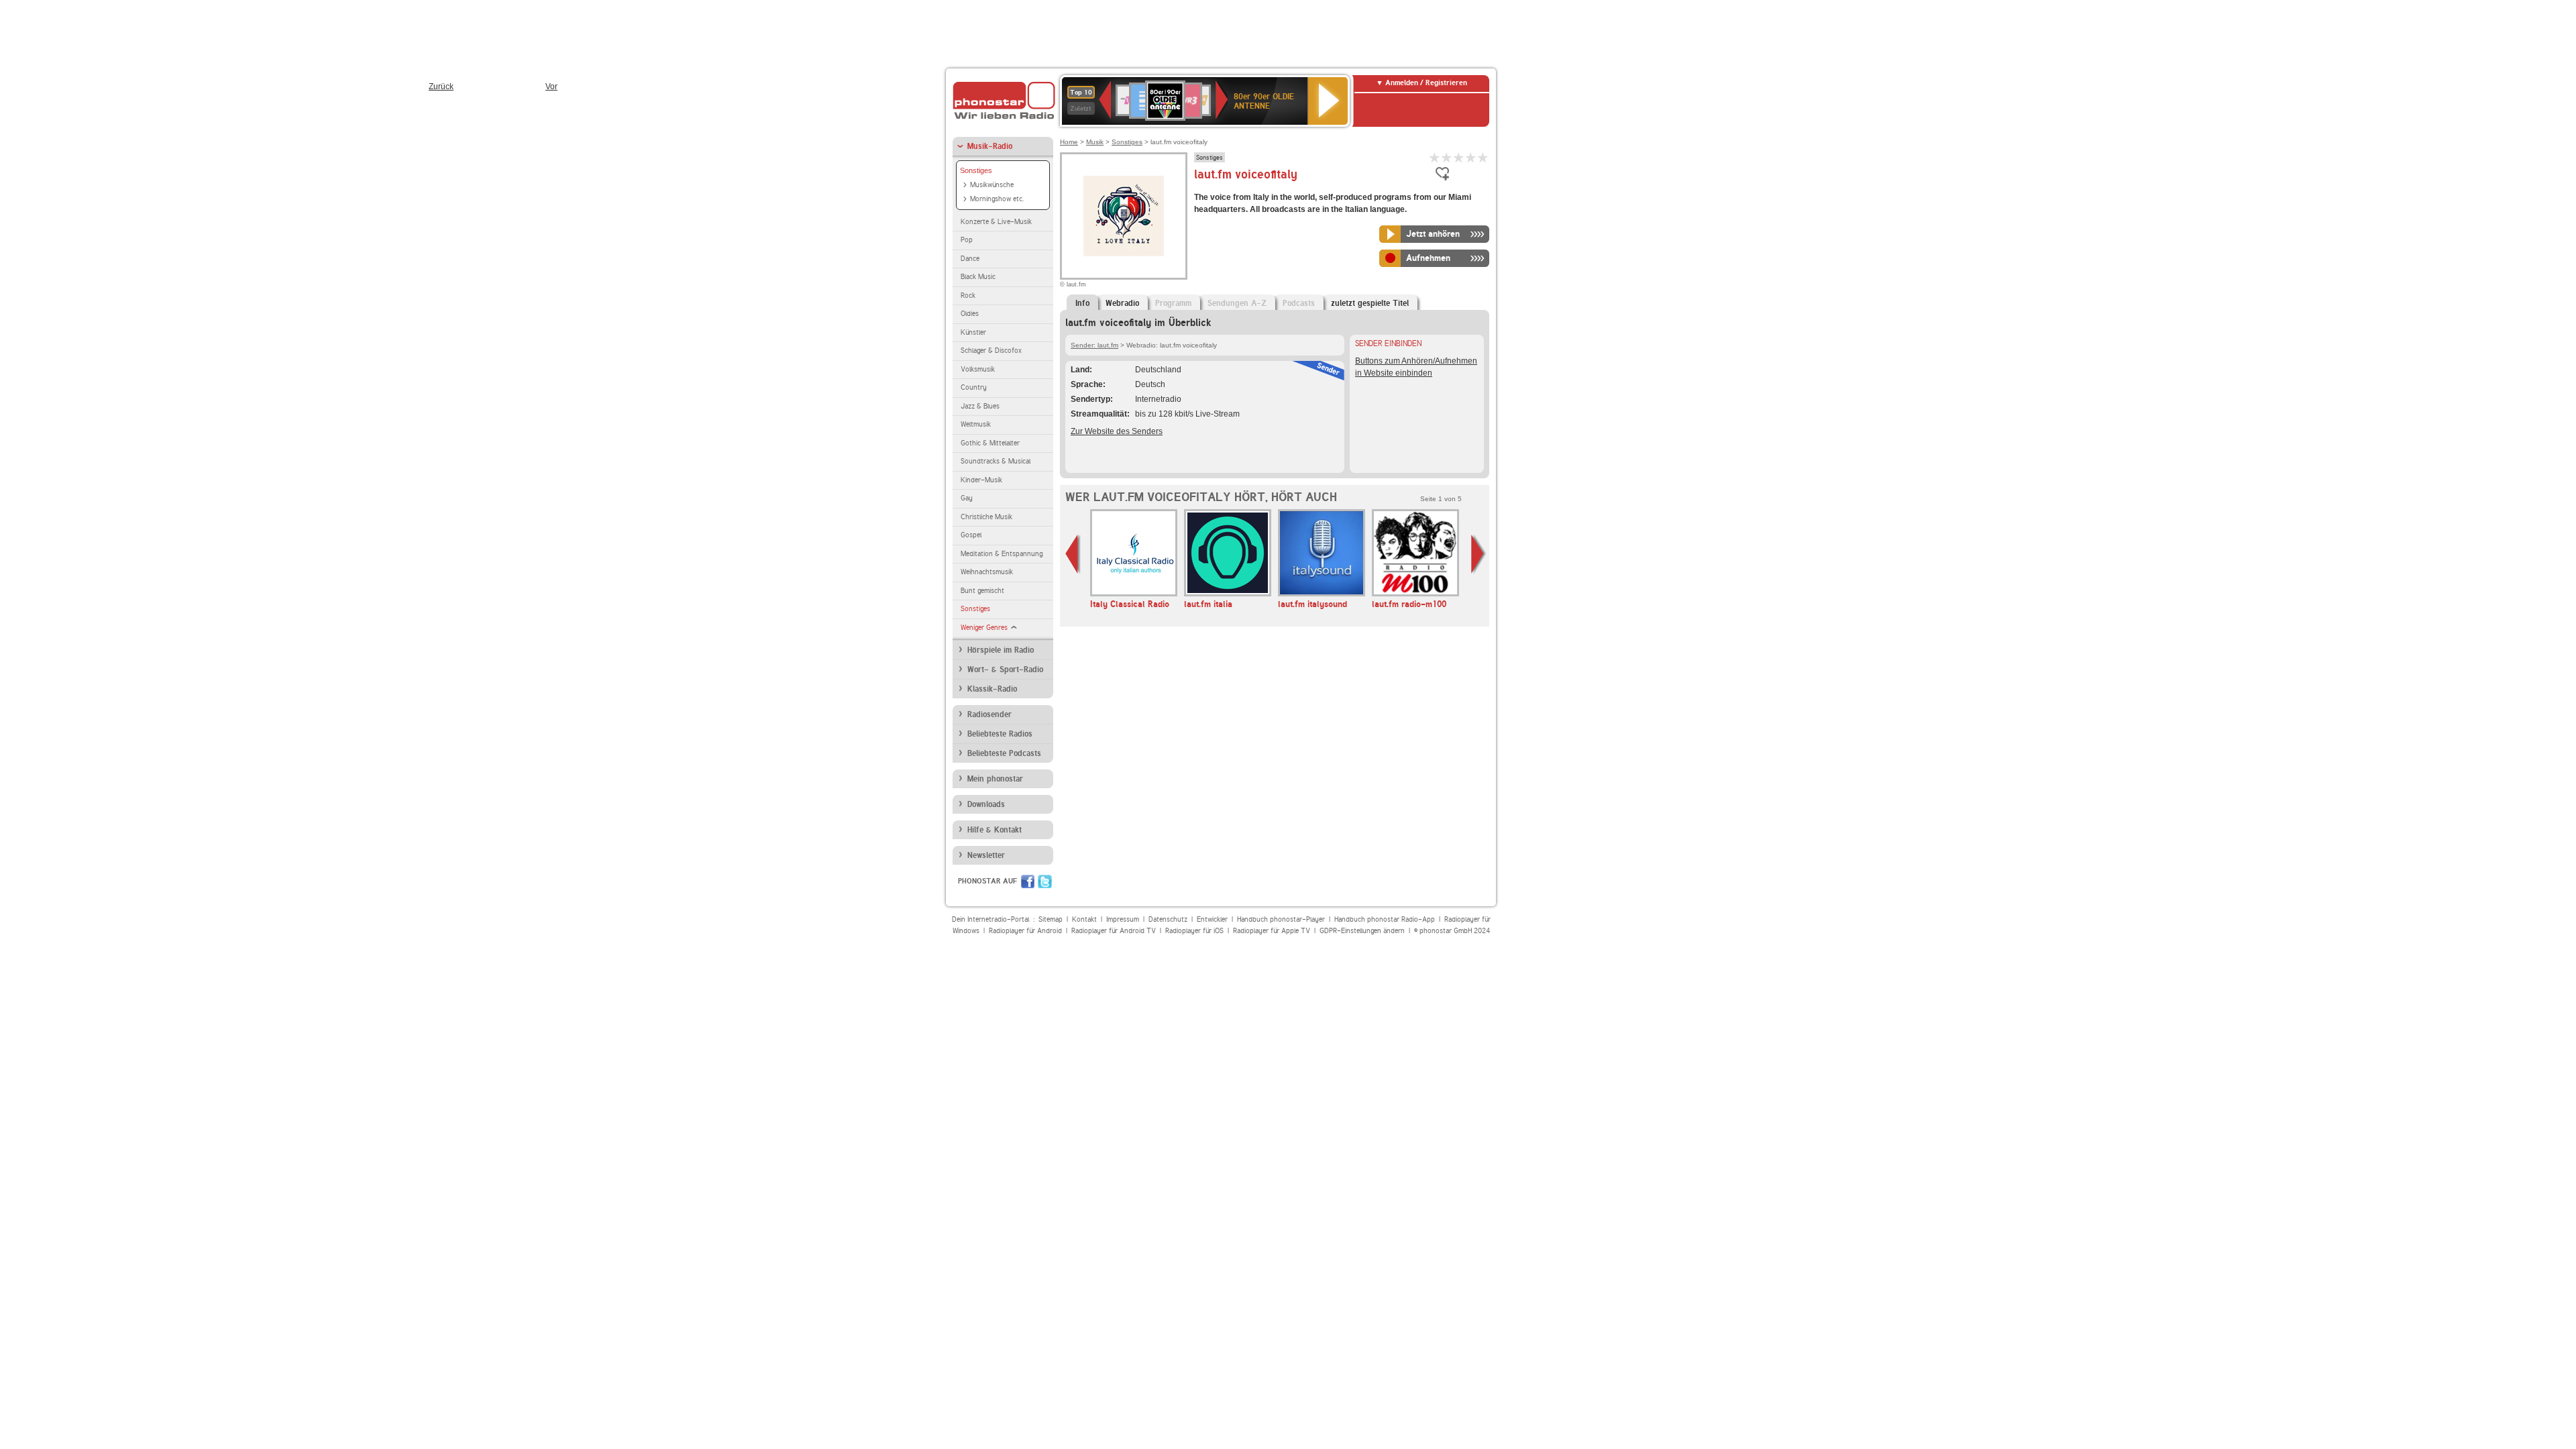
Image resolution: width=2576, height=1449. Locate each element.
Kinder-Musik (981, 480)
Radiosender (989, 714)
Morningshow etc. (997, 199)
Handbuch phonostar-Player (1281, 919)
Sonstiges (976, 170)
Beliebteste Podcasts (1004, 753)
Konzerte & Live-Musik (996, 222)
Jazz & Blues (980, 406)
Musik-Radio (990, 146)
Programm (1173, 303)
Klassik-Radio (992, 689)
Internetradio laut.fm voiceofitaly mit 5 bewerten (1483, 157)
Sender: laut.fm (1094, 345)
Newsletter (986, 855)
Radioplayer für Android (1025, 931)
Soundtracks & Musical (996, 461)
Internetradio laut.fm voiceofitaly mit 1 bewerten (1435, 157)
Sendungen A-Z (1237, 303)
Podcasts (1299, 303)
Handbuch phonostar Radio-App (1385, 919)
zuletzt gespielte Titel (1370, 303)
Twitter (1045, 881)
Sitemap (1051, 919)
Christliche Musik (986, 517)
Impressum (1123, 919)
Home (1069, 142)
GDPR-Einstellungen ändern (1362, 931)
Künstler (973, 332)
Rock (968, 296)
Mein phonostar (995, 779)
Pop (967, 240)
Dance (970, 259)
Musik (1095, 142)
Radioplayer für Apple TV (1272, 931)
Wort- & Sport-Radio (1005, 669)
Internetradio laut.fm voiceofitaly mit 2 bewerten (1447, 157)
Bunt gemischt (982, 591)
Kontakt (1084, 919)
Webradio (1122, 303)
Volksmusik (978, 369)
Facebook (1028, 881)
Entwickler (1212, 919)
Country (974, 387)
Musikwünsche (992, 185)
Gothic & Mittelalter (990, 443)
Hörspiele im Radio (1001, 650)
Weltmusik (976, 424)
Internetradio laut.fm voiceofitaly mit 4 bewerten (1471, 157)
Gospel (971, 535)
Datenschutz (1168, 919)
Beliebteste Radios (1000, 734)
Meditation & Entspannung (1002, 554)
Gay (967, 498)
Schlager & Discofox (991, 351)
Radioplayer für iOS (1194, 931)
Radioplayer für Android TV (1114, 931)
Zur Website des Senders (1117, 431)
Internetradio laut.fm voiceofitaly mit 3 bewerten (1459, 157)
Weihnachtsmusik (987, 572)
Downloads (986, 804)
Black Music (978, 277)
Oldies (970, 314)
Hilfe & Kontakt (995, 830)
